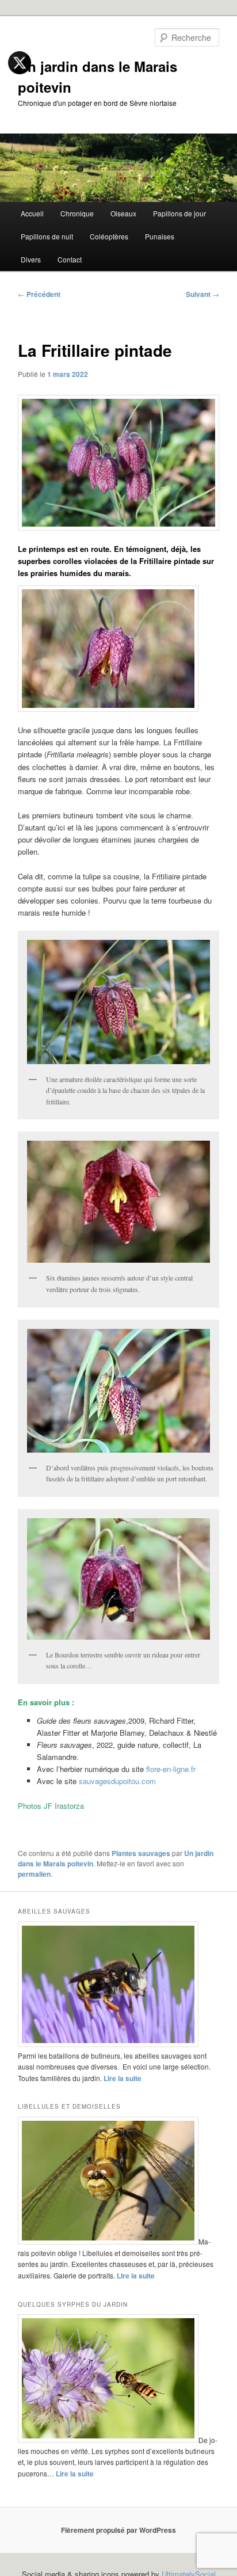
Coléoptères (109, 236)
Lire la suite (123, 2078)
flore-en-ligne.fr (171, 1769)
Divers (31, 259)
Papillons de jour (179, 213)
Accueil (32, 213)
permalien (34, 1874)
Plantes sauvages (141, 1853)
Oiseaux (123, 213)
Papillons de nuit (47, 236)
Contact (70, 259)
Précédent (39, 294)
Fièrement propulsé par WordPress (118, 2530)
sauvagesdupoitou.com (117, 1781)
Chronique (77, 213)
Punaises (160, 236)
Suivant (202, 294)
